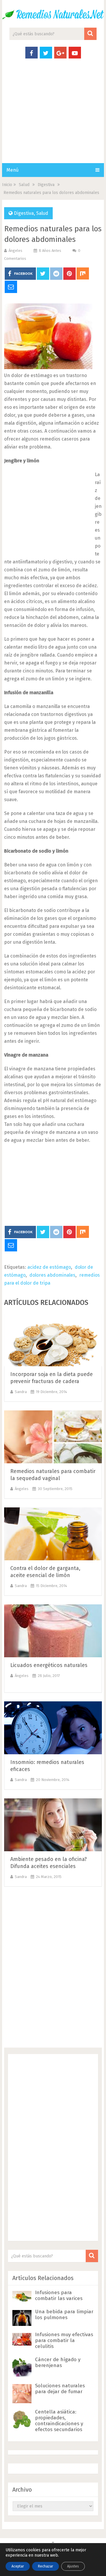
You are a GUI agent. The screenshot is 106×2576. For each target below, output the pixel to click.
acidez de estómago (49, 1267)
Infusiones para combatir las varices (59, 2295)
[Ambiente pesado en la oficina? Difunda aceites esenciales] (53, 1825)
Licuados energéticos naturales (49, 1665)
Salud (42, 213)
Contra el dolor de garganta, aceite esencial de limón (45, 1572)
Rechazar (45, 2566)
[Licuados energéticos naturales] (53, 1631)
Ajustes (73, 2566)
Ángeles (15, 251)
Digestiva (24, 213)
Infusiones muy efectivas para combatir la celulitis (64, 2340)
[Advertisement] (53, 117)
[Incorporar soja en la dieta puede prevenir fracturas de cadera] (53, 1340)
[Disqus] (53, 1969)
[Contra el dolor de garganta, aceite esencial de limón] (53, 1534)
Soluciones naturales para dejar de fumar (60, 2389)
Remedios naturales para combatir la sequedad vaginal (53, 1475)
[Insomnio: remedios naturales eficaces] (53, 1728)
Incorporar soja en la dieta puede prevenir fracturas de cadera (52, 1378)
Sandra (21, 1392)
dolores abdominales (52, 1275)
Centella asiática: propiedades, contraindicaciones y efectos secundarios (59, 2421)
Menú (13, 170)
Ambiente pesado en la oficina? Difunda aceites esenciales (49, 1863)
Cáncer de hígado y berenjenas (58, 2362)
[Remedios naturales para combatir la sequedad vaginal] (53, 1437)
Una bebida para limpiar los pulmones (64, 2315)
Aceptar (18, 2566)
